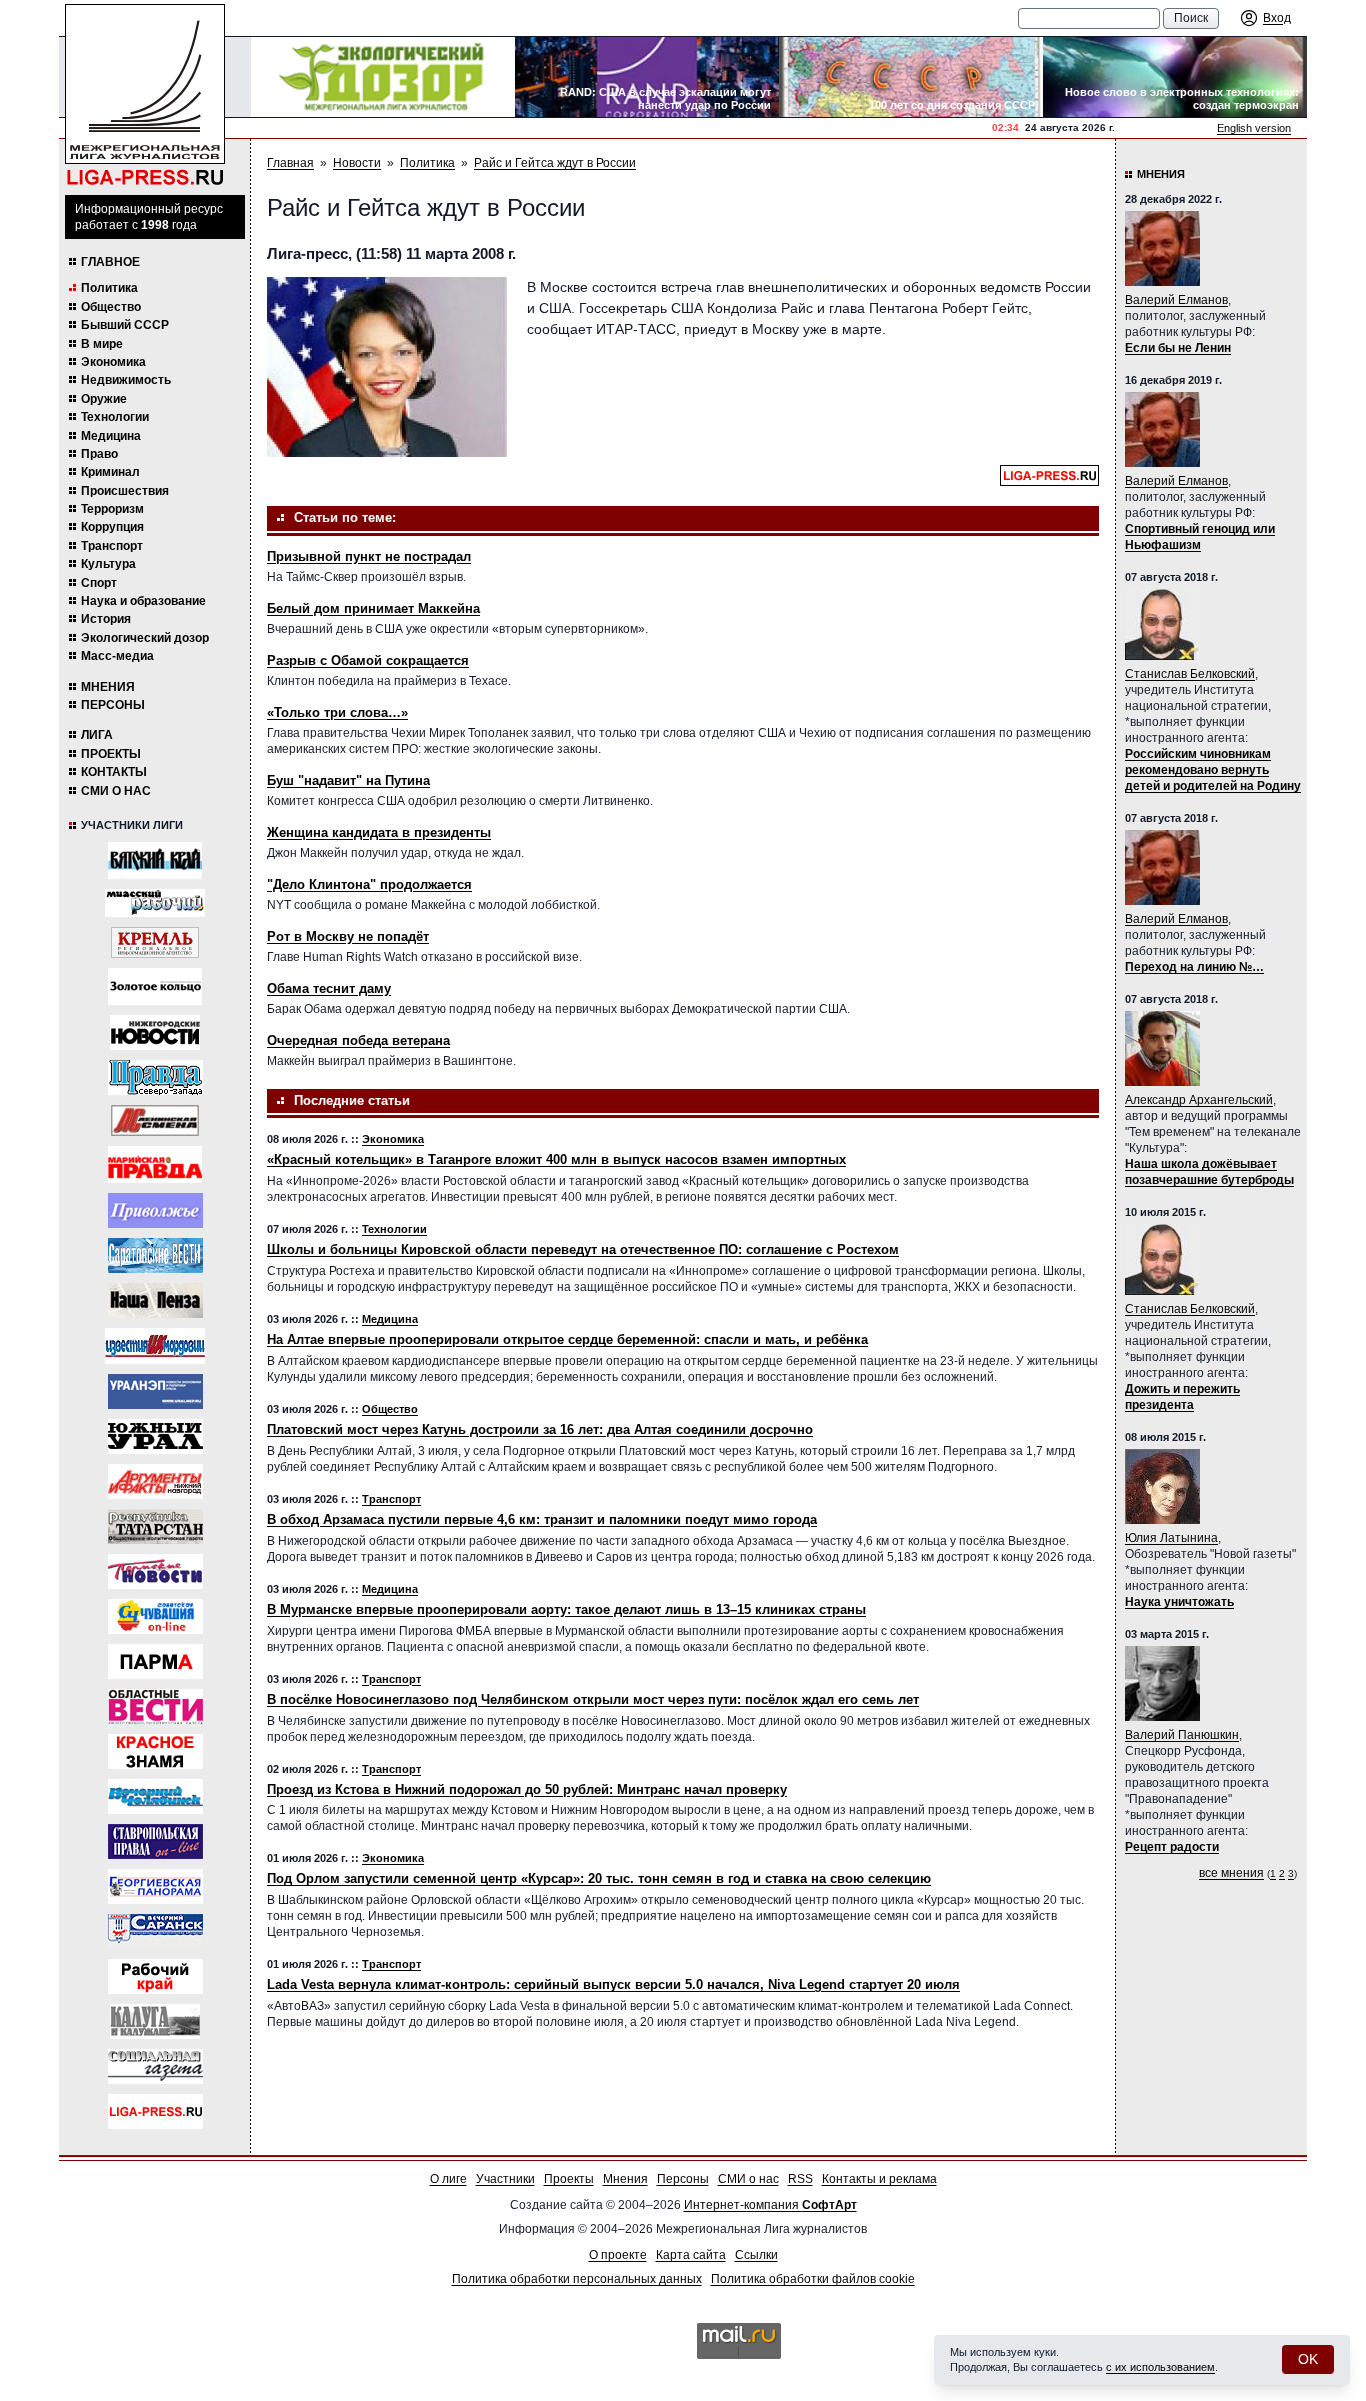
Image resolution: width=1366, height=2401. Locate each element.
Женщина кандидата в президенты (379, 832)
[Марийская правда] (155, 1164)
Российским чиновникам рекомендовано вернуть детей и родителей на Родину (1213, 770)
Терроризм (112, 509)
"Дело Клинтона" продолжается (369, 884)
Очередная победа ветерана (358, 1040)
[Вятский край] (155, 860)
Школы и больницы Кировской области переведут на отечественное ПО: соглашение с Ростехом (583, 1249)
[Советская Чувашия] (155, 1616)
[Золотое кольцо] (155, 986)
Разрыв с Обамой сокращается (368, 660)
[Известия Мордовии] (155, 1346)
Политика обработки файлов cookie (813, 2279)
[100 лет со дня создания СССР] (911, 77)
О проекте (618, 2255)
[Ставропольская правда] (155, 1841)
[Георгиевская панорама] (155, 1886)
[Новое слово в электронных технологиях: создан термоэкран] (1175, 77)
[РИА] (155, 942)
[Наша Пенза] (155, 1300)
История (106, 619)
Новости (357, 163)
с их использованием (1160, 2367)
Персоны (113, 705)
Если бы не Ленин (1178, 348)
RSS (800, 2179)
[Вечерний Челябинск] (155, 1796)
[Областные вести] (155, 1706)
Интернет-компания (770, 2205)
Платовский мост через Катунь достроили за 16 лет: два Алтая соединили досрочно (540, 1429)
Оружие (104, 399)
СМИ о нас (116, 791)
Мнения (108, 687)
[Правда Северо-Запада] (155, 1077)
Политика (109, 288)
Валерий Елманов (1176, 300)
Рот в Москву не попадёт (348, 936)
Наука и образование (143, 601)
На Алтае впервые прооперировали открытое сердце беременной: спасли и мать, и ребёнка (567, 1339)
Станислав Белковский (1190, 674)
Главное (110, 262)
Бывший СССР (125, 325)
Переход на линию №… (1194, 967)
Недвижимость (126, 380)
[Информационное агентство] (155, 1210)
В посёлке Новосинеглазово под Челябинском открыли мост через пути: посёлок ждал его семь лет (593, 1699)
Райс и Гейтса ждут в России (555, 163)
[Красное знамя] (155, 1751)
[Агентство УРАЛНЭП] (155, 1391)
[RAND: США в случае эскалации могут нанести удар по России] (647, 77)
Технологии (115, 417)
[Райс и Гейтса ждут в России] (387, 367)
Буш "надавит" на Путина (348, 780)
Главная (290, 163)
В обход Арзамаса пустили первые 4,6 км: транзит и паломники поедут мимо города (542, 1519)
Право (99, 454)
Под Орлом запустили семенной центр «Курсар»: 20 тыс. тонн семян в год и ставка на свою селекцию (599, 1878)
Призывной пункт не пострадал (369, 556)
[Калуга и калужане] (155, 2021)
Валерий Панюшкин (1182, 1735)
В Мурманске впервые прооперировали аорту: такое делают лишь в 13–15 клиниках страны (566, 1609)
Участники (505, 2179)
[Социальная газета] (155, 2066)
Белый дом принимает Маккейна (373, 608)
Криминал (110, 472)
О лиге (448, 2179)
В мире (102, 344)
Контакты (114, 772)
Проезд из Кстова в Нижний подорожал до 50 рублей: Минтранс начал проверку (527, 1789)
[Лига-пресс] (155, 2111)
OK (1308, 2359)
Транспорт (112, 546)
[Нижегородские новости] (155, 1032)
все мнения (1231, 1873)
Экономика (113, 362)
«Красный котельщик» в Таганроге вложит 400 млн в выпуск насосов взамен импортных (556, 1159)
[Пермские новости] (155, 1571)
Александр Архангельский (1199, 1100)
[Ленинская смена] (155, 1120)
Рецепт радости (1172, 1847)
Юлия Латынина (1171, 1538)
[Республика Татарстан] (155, 1526)
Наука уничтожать (1179, 1602)
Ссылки (756, 2255)
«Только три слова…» (337, 712)
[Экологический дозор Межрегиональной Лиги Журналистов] (383, 77)
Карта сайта (691, 2255)
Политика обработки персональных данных (577, 2279)
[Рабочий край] (155, 1976)
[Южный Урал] (155, 1436)
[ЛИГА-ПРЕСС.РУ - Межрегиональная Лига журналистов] (145, 95)
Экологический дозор (145, 638)
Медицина (111, 436)
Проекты (111, 754)
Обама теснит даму (329, 988)
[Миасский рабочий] (155, 903)
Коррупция (112, 527)
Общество (111, 307)
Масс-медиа (117, 656)
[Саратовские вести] (155, 1255)
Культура (108, 564)
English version (1254, 128)
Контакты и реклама (879, 2179)
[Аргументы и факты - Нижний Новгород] (155, 1481)
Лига (97, 735)
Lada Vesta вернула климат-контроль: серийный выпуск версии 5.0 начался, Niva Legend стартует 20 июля (613, 1984)
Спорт (99, 583)
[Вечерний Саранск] (155, 1931)
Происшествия (125, 491)
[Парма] (155, 1661)
